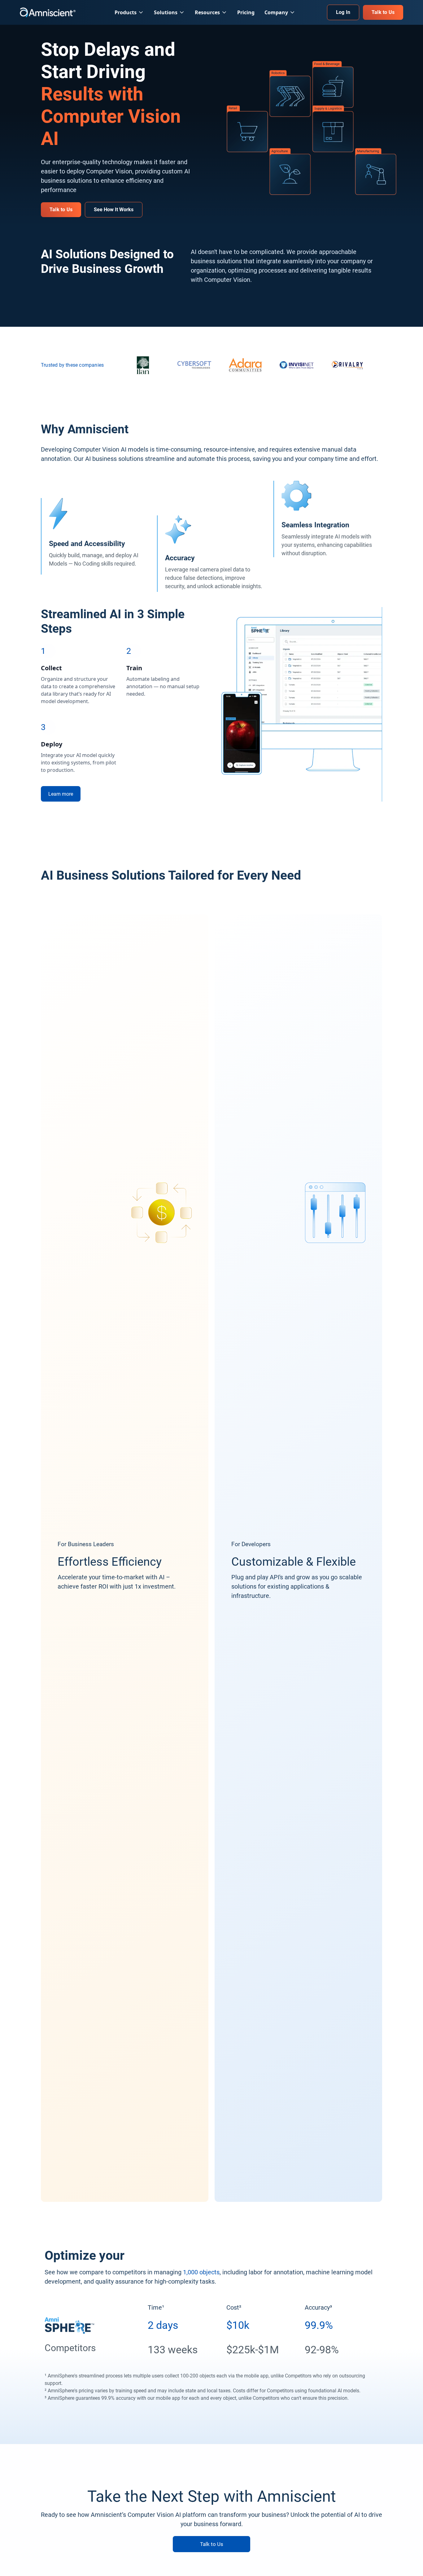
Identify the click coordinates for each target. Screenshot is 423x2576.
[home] (48, 13)
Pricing (246, 12)
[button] (129, 12)
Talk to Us (212, 2544)
